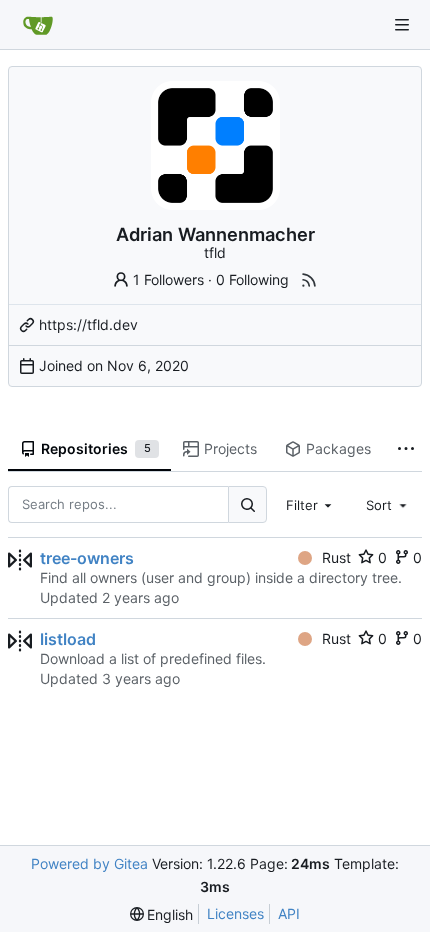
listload (68, 639)
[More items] (406, 450)
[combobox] (311, 504)
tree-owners (87, 558)
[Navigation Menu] (402, 25)
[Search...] (247, 504)
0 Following (252, 279)
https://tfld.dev (88, 324)
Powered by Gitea (89, 863)
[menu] (162, 914)
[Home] (38, 25)
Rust (336, 557)
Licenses (235, 913)
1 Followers (168, 279)
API (289, 913)
